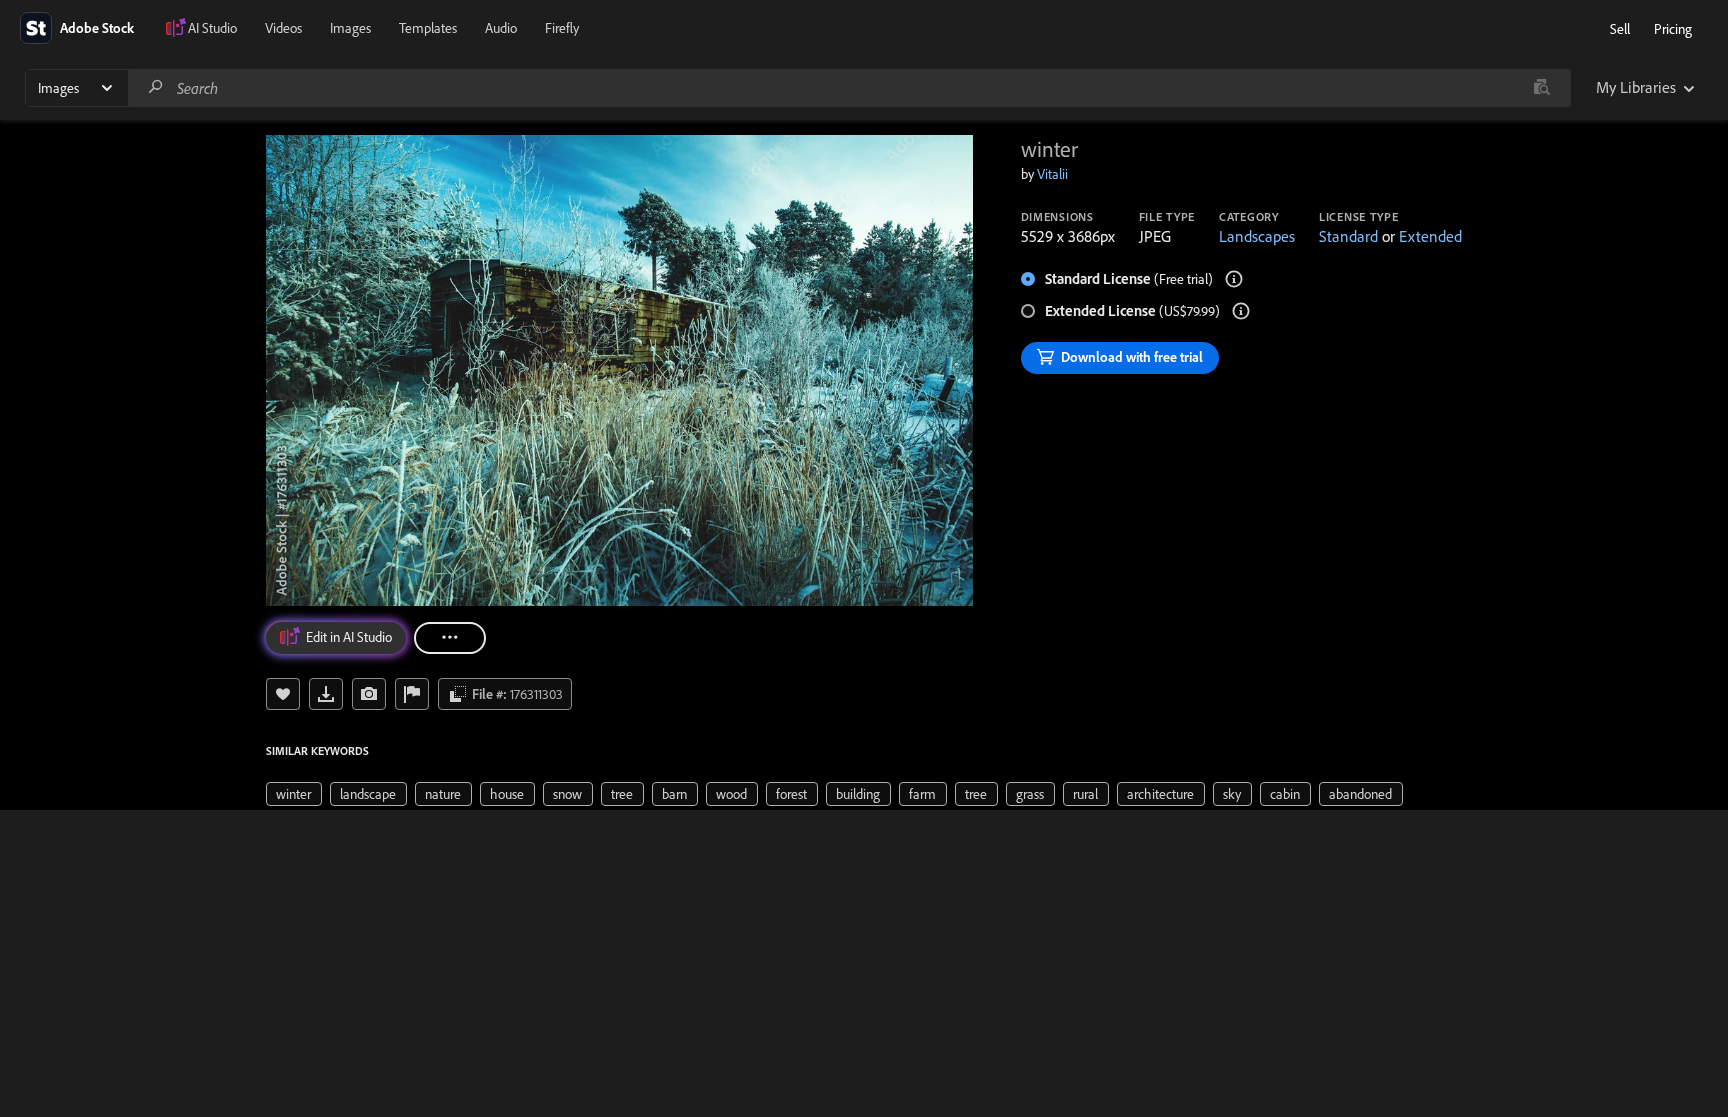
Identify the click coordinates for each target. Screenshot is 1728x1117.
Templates (428, 28)
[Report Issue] (412, 694)
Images (350, 28)
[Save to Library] (283, 694)
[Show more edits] (450, 638)
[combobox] (849, 88)
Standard (1348, 236)
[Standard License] (1234, 279)
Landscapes (1257, 236)
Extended (1430, 236)
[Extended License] (1241, 311)
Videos (283, 28)
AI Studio (212, 28)
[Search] (156, 87)
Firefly (562, 28)
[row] (294, 794)
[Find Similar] (369, 694)
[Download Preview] (326, 694)
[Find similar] (1541, 88)
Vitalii (1052, 174)
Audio (501, 28)
